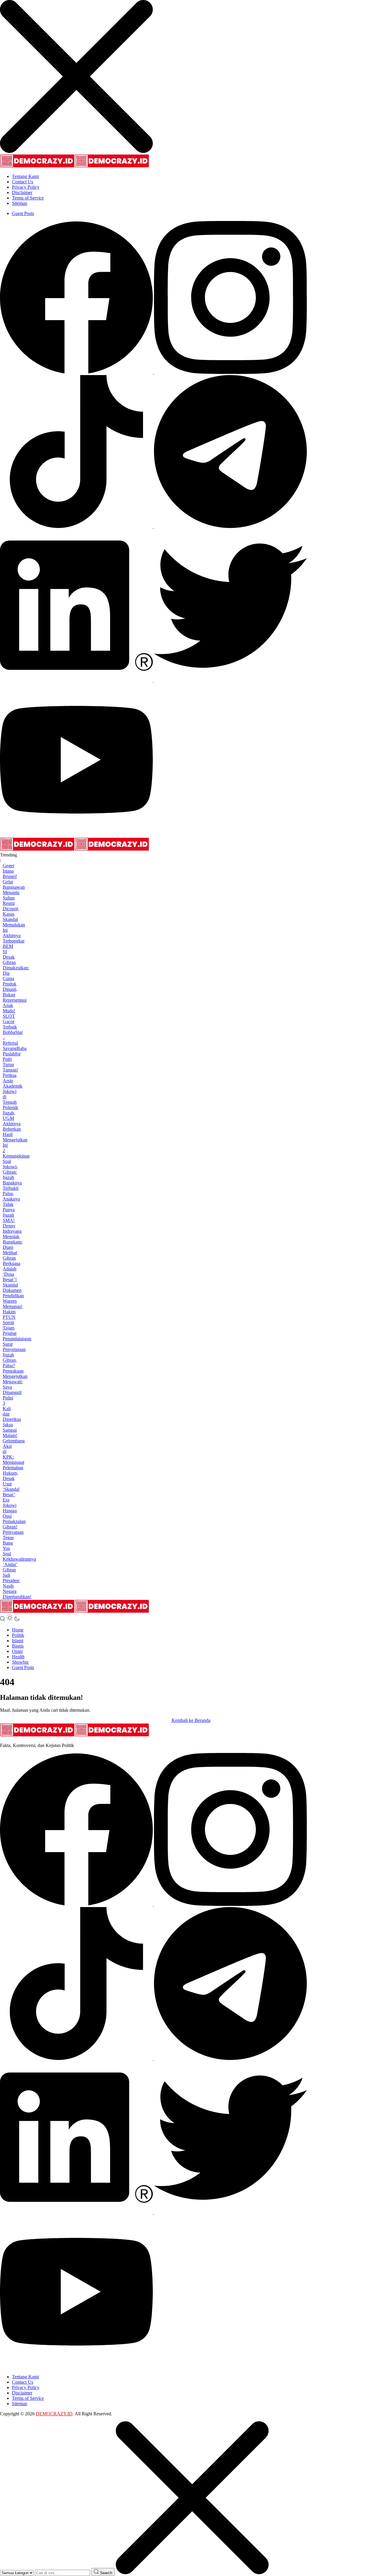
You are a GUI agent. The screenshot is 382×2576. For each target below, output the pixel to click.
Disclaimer (22, 192)
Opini (17, 1651)
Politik (18, 1635)
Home (18, 1630)
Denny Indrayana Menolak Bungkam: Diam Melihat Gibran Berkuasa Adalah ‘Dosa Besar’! (13, 1253)
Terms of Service (28, 198)
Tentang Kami (25, 176)
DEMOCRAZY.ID (54, 2414)
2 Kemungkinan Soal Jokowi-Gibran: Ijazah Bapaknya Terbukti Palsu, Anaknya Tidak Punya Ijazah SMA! (16, 1185)
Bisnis (18, 1646)
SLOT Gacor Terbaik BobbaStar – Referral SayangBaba (15, 1032)
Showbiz (20, 1662)
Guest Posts (23, 213)
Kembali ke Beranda (191, 1720)
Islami (18, 1641)
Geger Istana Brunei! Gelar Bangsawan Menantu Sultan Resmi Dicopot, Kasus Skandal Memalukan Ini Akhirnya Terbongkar (14, 903)
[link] (77, 372)
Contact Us (23, 182)
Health (18, 1657)
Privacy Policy (26, 187)
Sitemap (20, 203)
